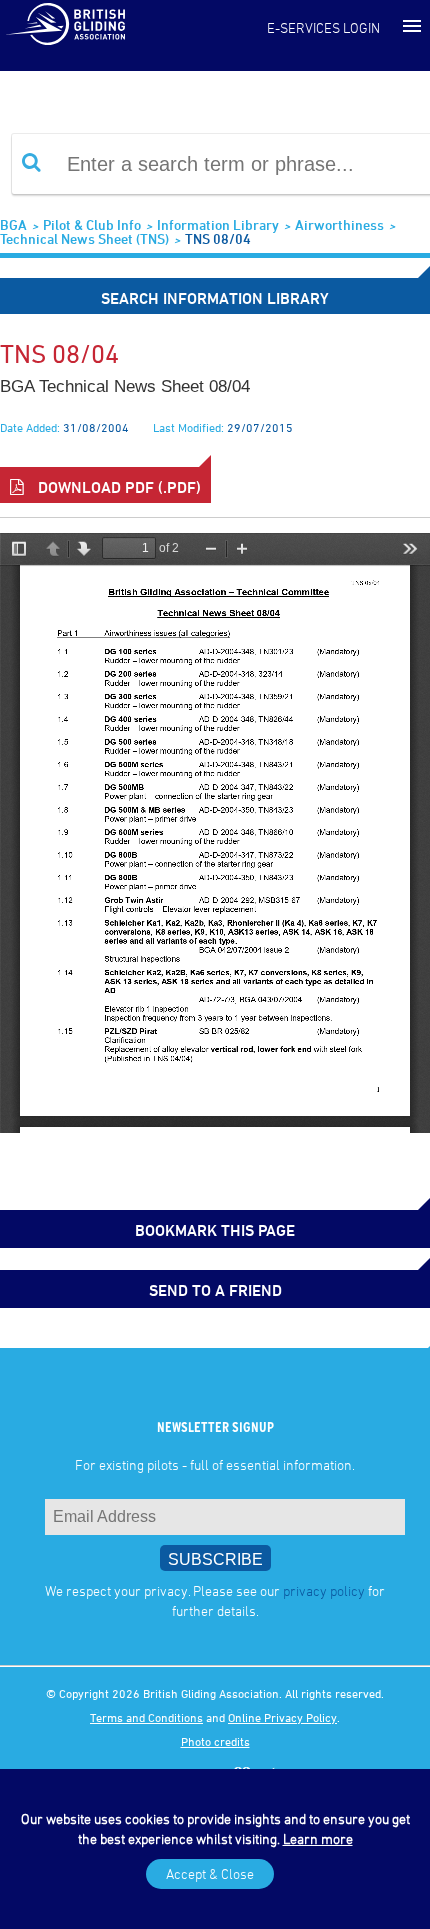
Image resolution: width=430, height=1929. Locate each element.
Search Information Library (215, 298)
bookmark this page (215, 1230)
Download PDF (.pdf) (117, 487)
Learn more (318, 1838)
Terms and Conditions (146, 1717)
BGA (13, 224)
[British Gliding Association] (65, 23)
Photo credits (215, 1741)
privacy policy (324, 1590)
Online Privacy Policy (282, 1717)
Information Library (218, 224)
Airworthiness (339, 224)
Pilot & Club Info (92, 224)
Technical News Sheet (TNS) (84, 238)
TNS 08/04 (218, 238)
